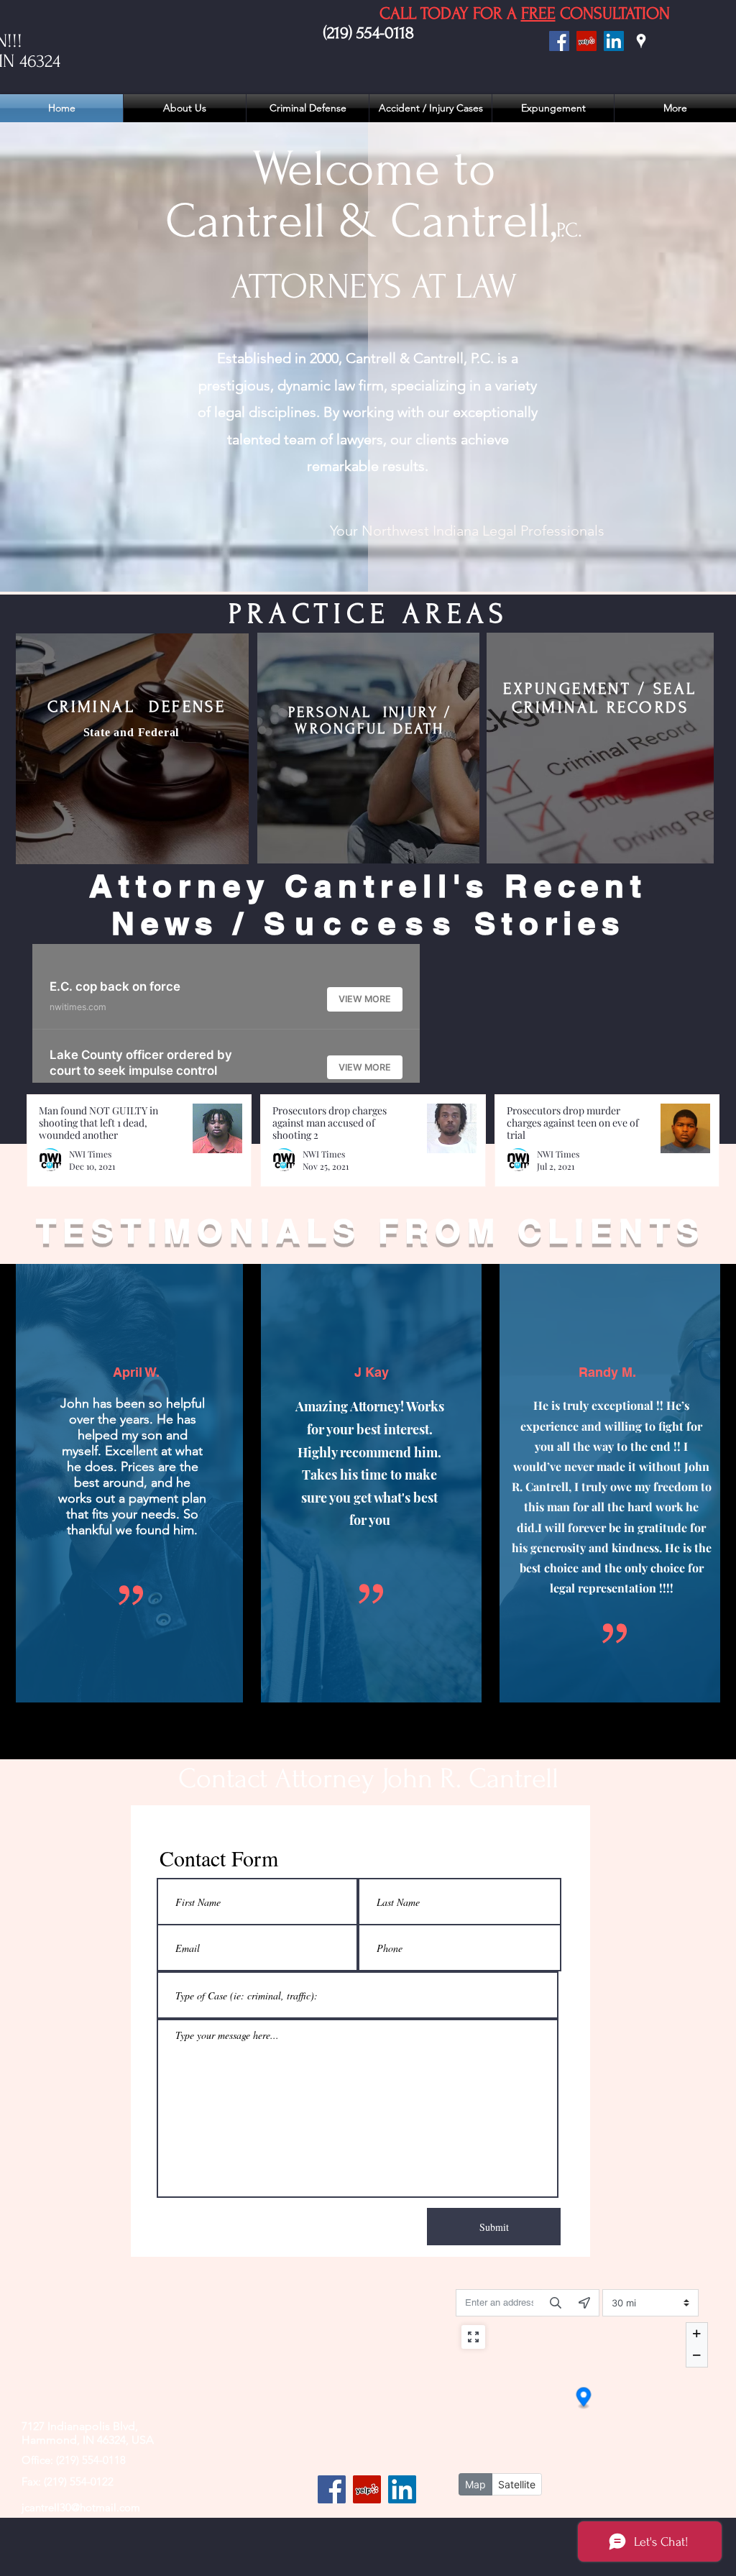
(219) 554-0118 (369, 33)
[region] (132, 749)
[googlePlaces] (641, 41)
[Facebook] (559, 41)
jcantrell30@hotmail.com (81, 2507)
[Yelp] (367, 2489)
